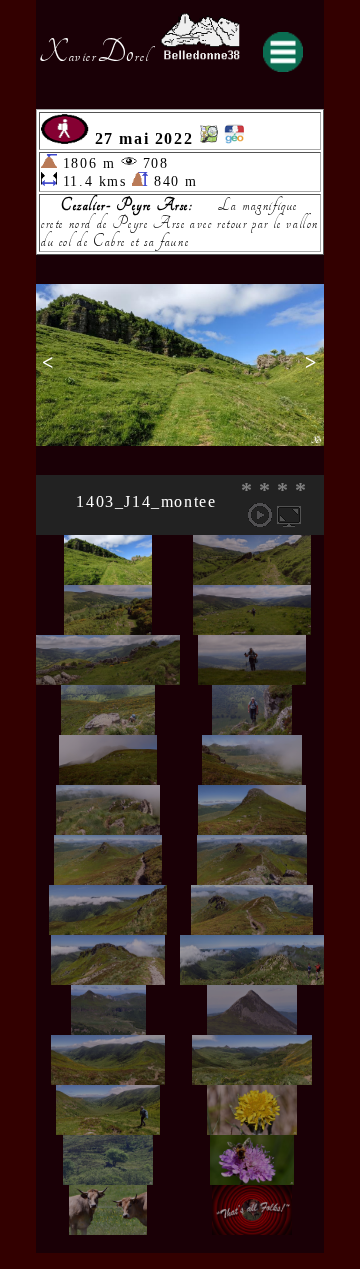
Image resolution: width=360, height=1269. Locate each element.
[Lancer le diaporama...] (260, 515)
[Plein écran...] (289, 515)
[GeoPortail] (234, 138)
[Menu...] (283, 52)
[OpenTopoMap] (209, 138)
